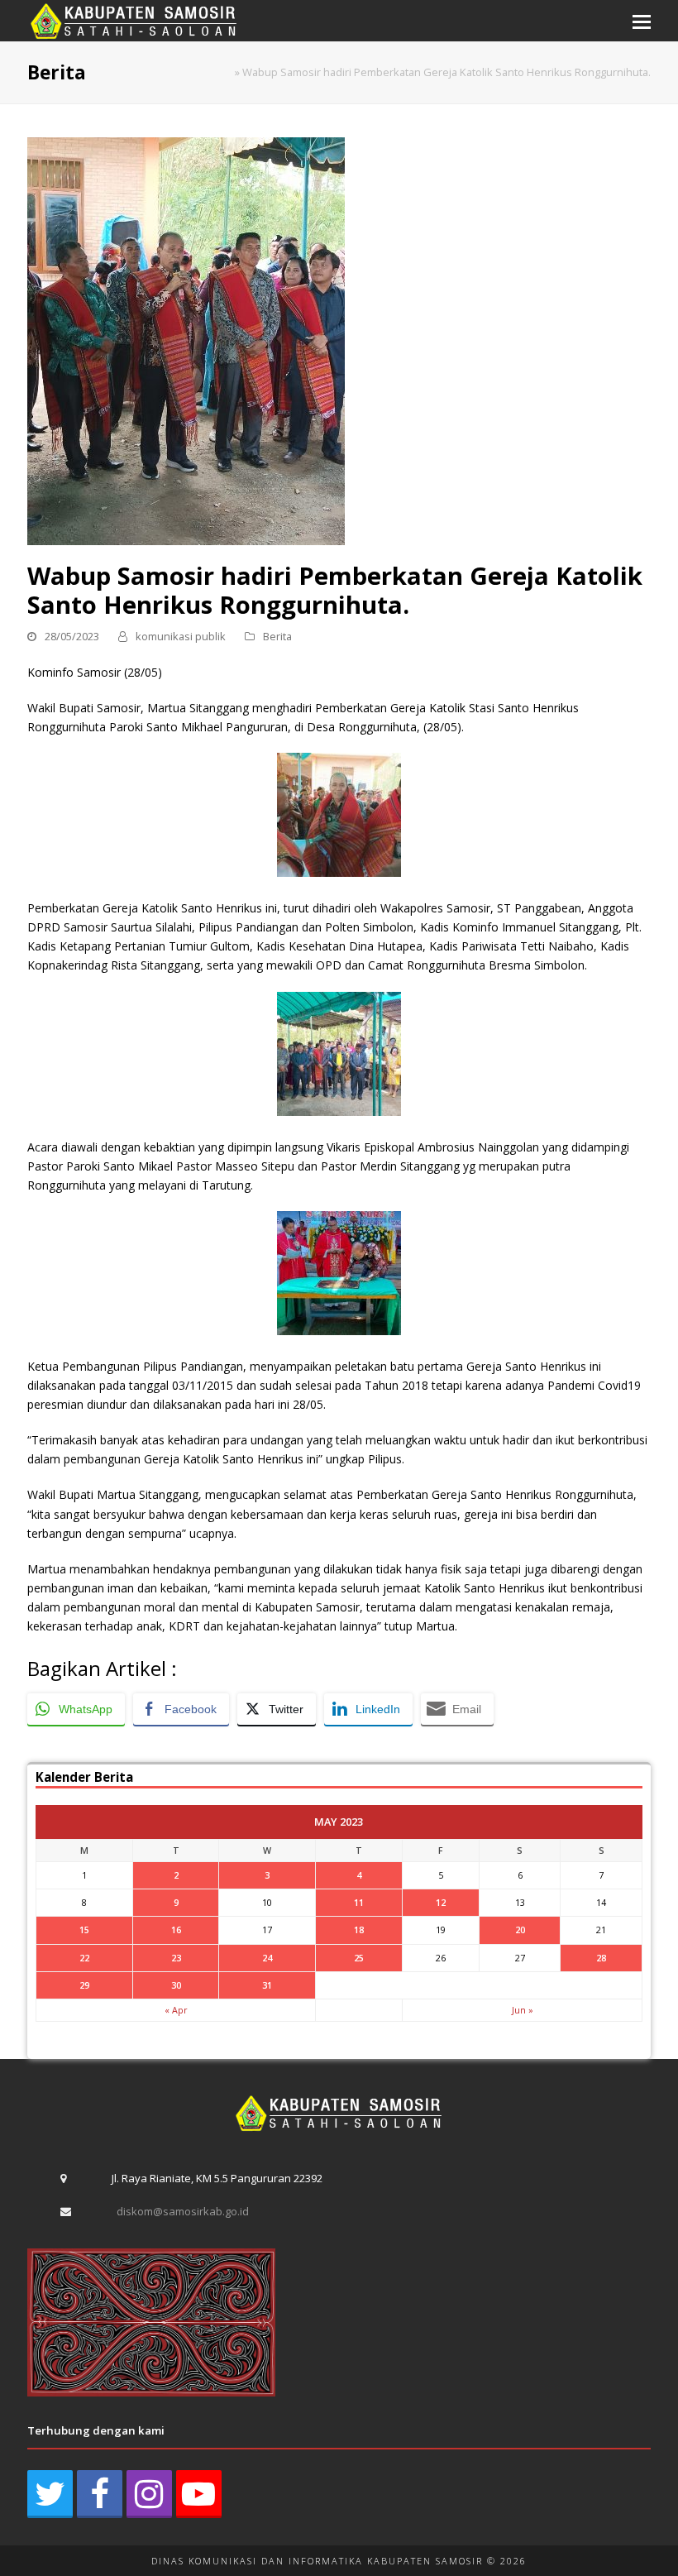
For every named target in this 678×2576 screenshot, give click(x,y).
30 (176, 1985)
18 (359, 1930)
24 (267, 1958)
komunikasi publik (181, 636)
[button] (642, 21)
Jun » (523, 2010)
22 (84, 1958)
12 (441, 1902)
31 (267, 1985)
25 (359, 1958)
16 (176, 1930)
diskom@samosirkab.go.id (183, 2211)
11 (359, 1902)
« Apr (176, 2010)
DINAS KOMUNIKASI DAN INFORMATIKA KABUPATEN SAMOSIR (317, 2561)
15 (84, 1930)
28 (601, 1958)
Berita (277, 636)
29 (84, 1985)
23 (176, 1958)
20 (520, 1930)
